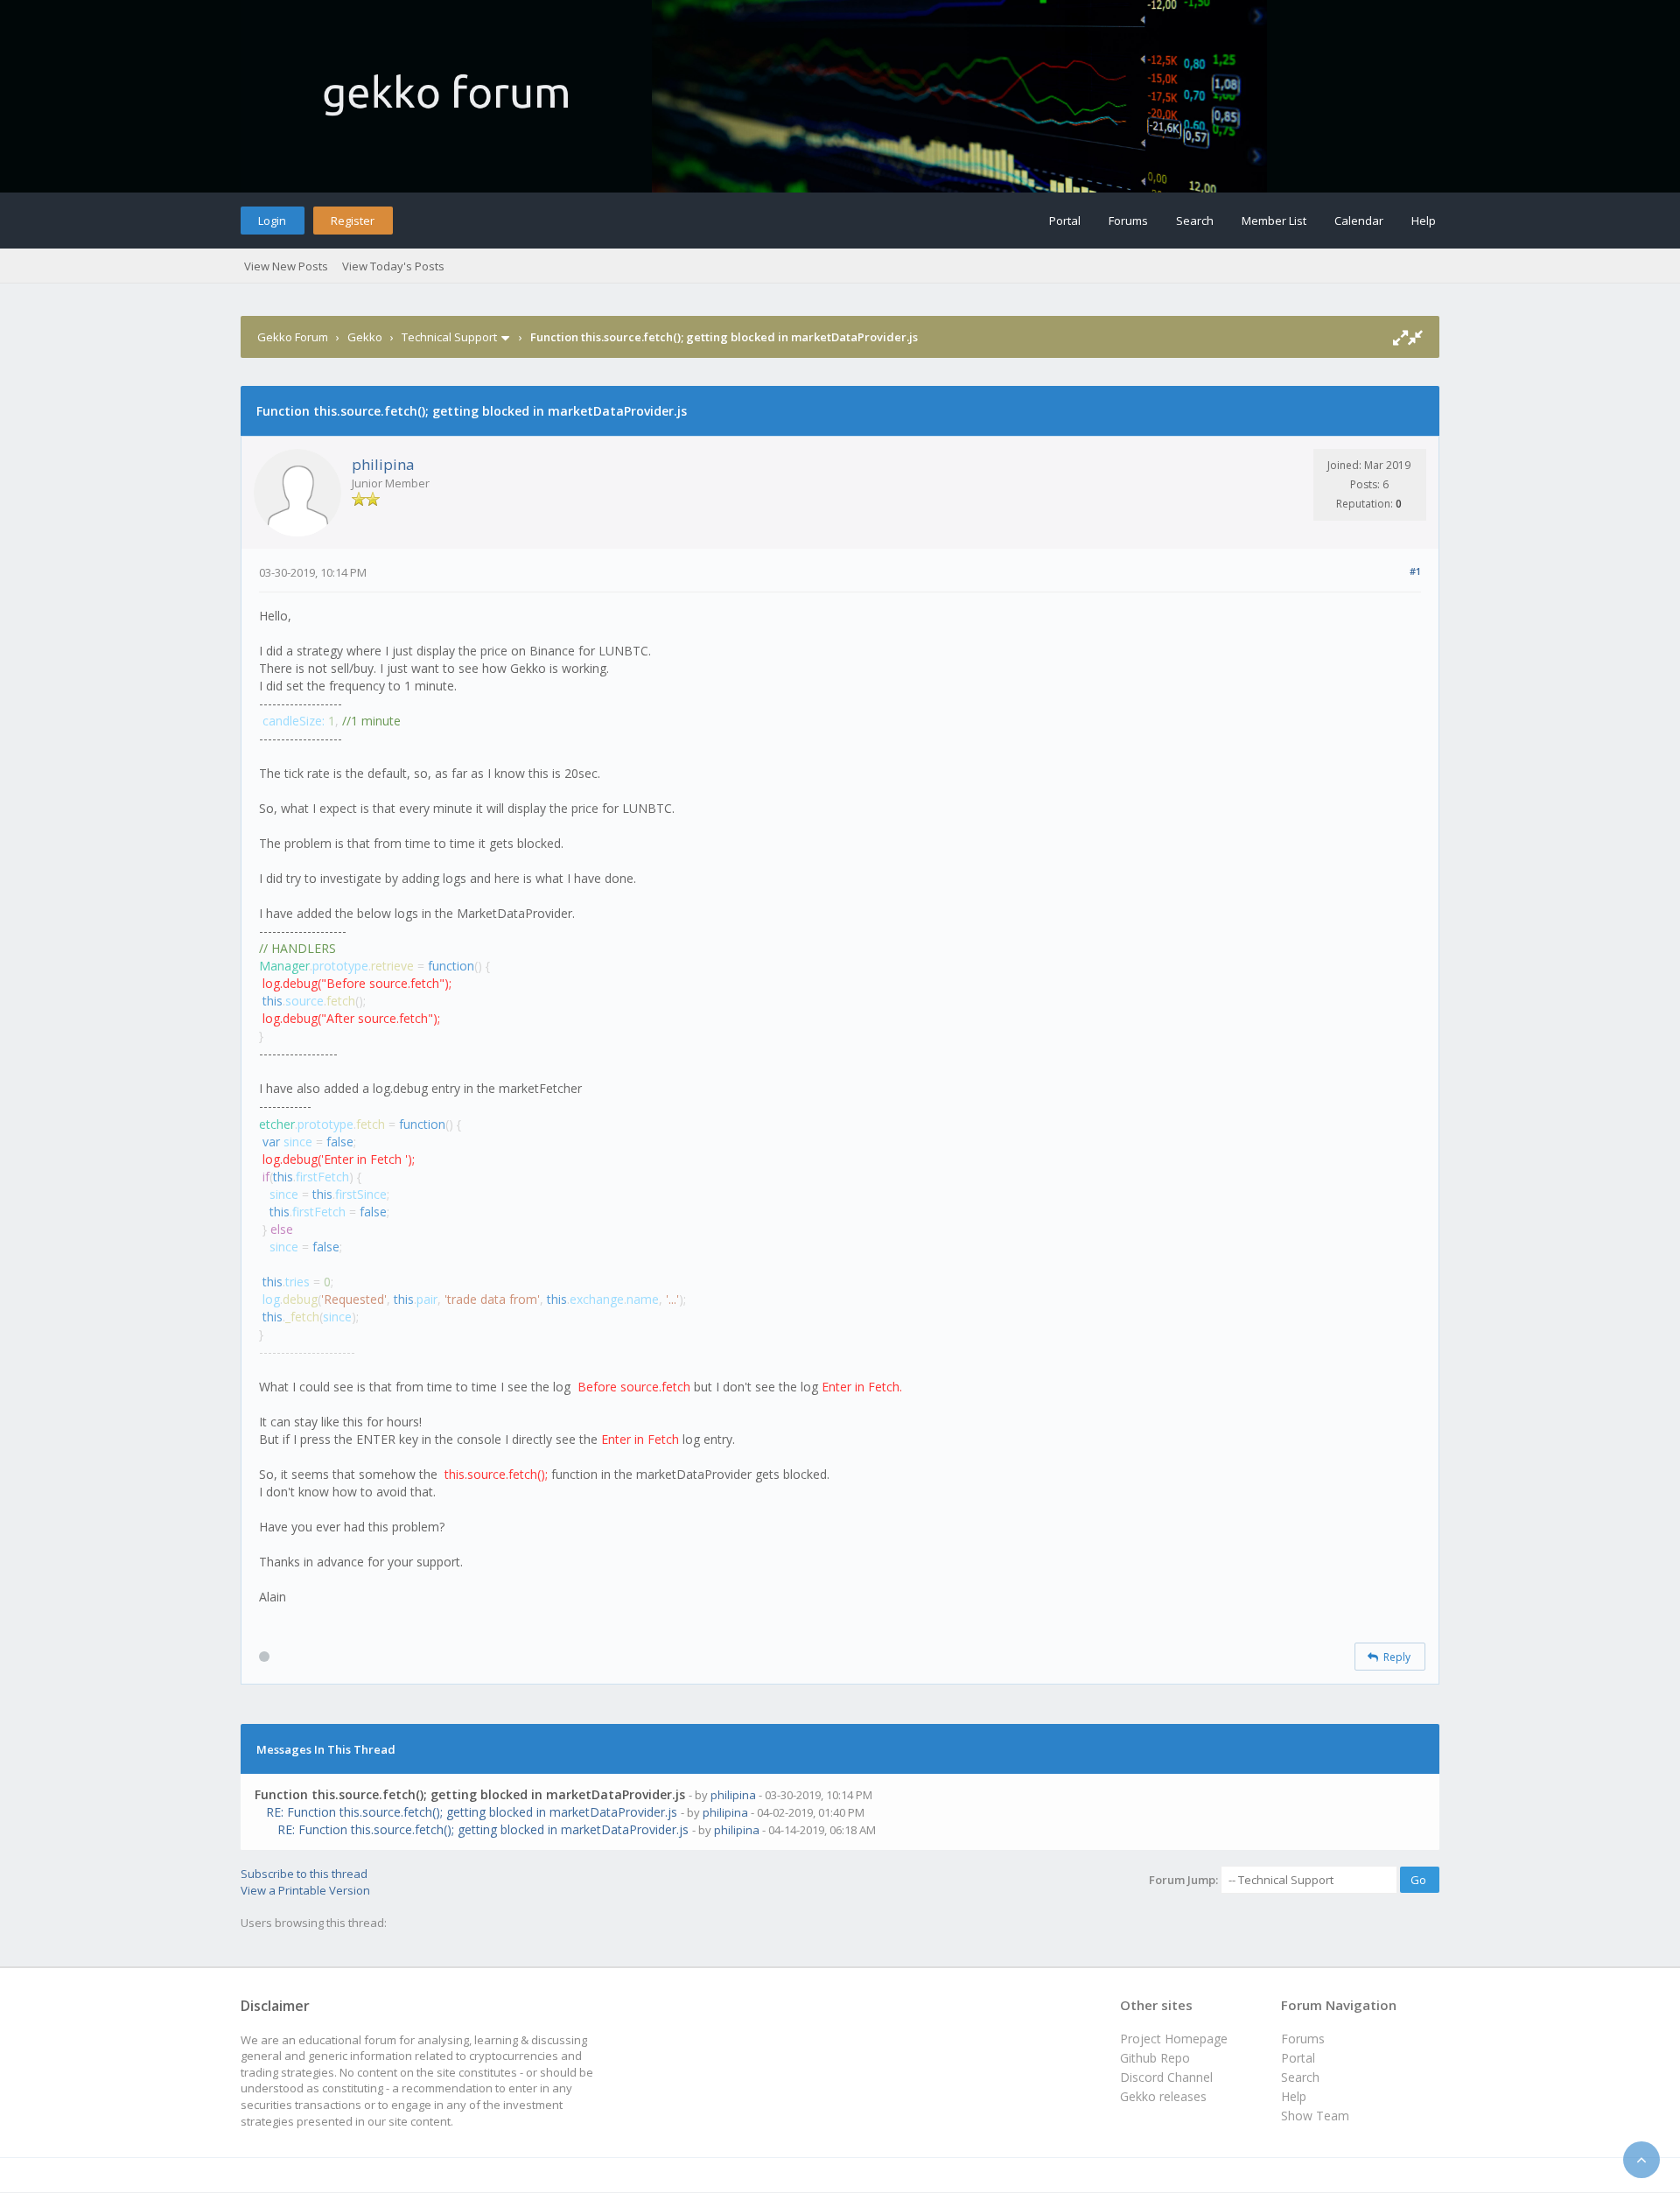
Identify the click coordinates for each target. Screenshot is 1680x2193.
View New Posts (286, 266)
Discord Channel (1166, 2077)
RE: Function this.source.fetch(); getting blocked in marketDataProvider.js (472, 1812)
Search (1195, 221)
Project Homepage (1174, 2039)
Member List (1274, 221)
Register (353, 221)
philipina (383, 464)
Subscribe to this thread (304, 1874)
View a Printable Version (305, 1890)
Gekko (365, 337)
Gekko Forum (293, 337)
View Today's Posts (393, 266)
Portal (1065, 221)
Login (272, 221)
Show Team (1315, 2116)
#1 (1415, 571)
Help (1424, 221)
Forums (1128, 221)
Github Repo (1155, 2058)
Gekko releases (1163, 2096)
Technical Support (449, 337)
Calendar (1359, 221)
